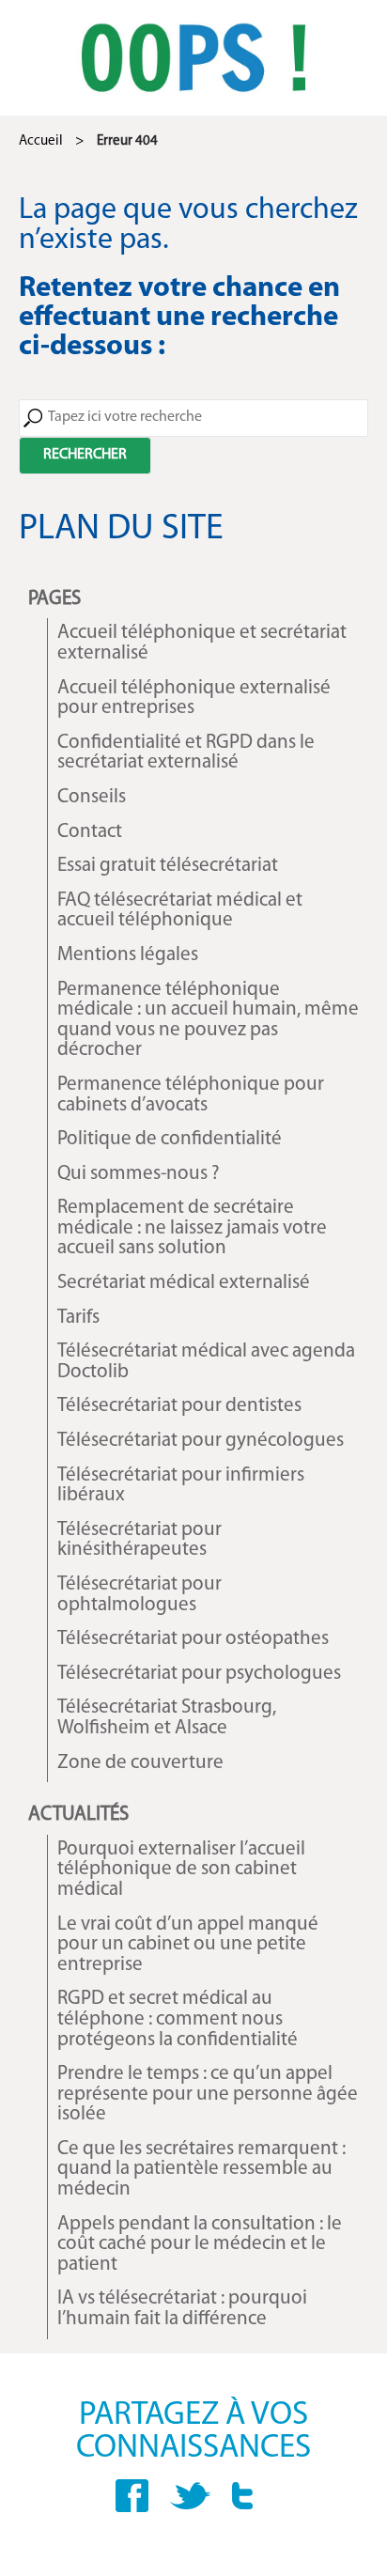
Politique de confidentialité (170, 1139)
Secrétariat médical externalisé (184, 1283)
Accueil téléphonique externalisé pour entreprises (194, 698)
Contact (90, 832)
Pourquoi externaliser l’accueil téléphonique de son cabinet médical (181, 1870)
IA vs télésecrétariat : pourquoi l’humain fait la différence (182, 2309)
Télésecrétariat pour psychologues (199, 1674)
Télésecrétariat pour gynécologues (201, 1441)
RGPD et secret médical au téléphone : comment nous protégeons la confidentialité (178, 2019)
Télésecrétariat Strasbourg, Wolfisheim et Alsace (167, 1718)
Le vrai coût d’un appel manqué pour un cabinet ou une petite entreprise (188, 1945)
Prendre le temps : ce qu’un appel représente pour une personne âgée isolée (208, 2094)
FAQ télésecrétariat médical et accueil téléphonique (180, 911)
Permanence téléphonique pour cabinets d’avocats (191, 1095)
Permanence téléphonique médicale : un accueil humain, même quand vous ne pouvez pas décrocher (208, 1020)
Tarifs (78, 1318)
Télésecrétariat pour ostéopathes (193, 1639)
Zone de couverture (140, 1763)
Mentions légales (128, 955)
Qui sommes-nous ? (139, 1174)
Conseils (92, 797)
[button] (85, 456)
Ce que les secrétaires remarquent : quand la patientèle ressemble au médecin (201, 2169)
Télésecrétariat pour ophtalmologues (139, 1595)
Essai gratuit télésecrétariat (168, 866)
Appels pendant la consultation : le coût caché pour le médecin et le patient (200, 2244)
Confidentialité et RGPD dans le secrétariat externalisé (186, 753)
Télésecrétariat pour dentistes (179, 1406)
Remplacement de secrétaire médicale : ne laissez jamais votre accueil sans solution (192, 1228)
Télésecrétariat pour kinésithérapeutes (139, 1540)
